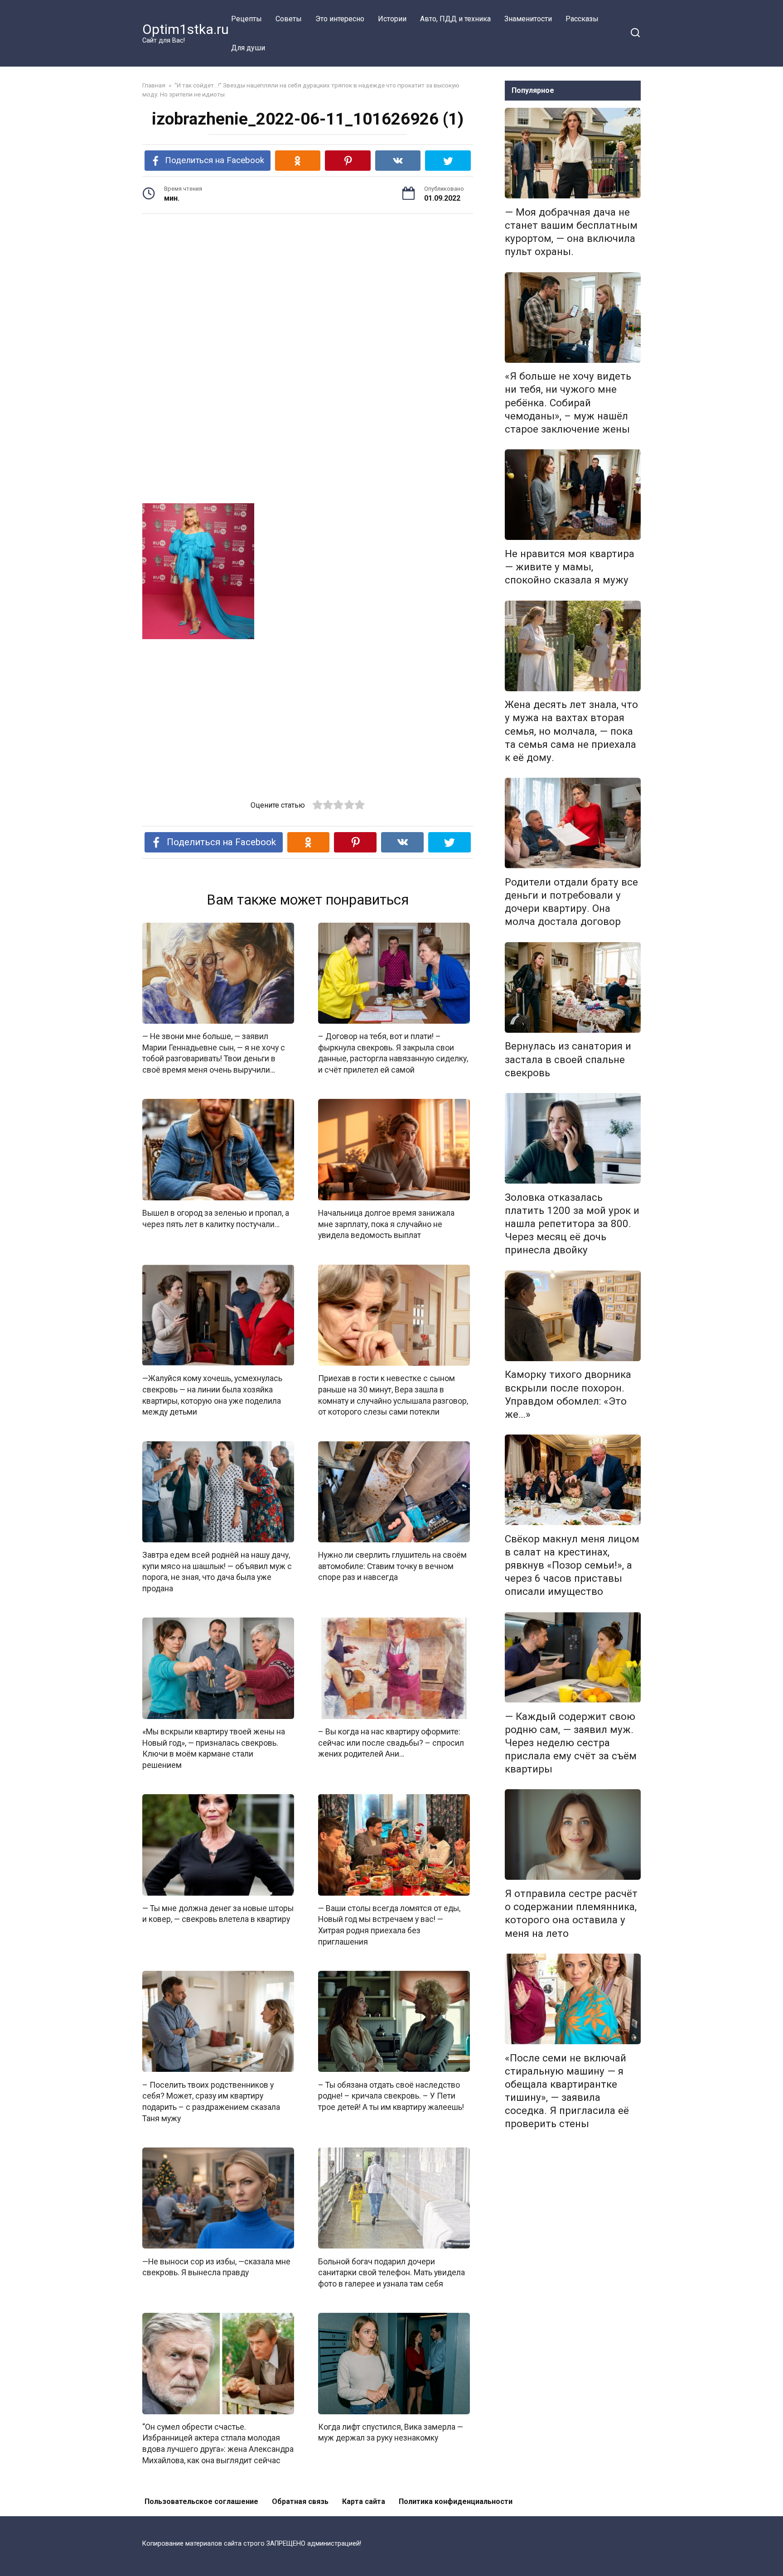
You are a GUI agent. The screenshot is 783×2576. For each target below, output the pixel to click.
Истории (392, 19)
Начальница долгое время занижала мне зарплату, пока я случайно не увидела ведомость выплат (386, 1224)
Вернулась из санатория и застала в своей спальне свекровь (568, 1059)
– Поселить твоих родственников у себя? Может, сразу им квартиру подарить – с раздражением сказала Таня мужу (211, 2101)
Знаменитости (528, 19)
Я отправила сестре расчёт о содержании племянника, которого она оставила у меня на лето (571, 1913)
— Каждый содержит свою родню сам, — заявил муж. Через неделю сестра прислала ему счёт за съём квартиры (571, 1743)
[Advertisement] (308, 291)
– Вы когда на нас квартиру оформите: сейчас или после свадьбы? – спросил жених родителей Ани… (391, 1743)
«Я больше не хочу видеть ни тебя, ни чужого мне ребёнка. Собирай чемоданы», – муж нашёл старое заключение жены (568, 403)
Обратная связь (300, 2501)
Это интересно (340, 19)
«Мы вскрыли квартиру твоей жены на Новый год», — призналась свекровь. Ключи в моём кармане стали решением (214, 1748)
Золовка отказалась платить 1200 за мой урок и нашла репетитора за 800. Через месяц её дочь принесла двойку (572, 1224)
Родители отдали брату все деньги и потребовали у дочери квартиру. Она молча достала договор (571, 902)
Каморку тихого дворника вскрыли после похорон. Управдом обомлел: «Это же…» (568, 1394)
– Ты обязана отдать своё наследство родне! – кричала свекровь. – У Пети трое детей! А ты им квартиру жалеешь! (391, 2096)
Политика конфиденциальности (456, 2501)
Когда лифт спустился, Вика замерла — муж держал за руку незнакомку (391, 2433)
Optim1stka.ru (186, 29)
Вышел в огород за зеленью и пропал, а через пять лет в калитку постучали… (216, 1219)
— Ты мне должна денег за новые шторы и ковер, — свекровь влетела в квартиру (218, 1914)
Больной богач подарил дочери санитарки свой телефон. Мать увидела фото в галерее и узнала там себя (391, 2272)
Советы (289, 19)
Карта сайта (364, 2501)
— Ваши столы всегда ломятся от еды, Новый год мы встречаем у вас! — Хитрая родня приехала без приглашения (389, 1925)
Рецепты (246, 19)
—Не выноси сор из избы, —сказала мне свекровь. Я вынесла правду (216, 2267)
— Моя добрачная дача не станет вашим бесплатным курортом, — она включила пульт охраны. (571, 232)
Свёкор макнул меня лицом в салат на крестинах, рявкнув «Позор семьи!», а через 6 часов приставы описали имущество (572, 1565)
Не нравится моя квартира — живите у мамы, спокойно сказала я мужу (570, 567)
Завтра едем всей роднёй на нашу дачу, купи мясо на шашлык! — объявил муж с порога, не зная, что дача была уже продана (217, 1572)
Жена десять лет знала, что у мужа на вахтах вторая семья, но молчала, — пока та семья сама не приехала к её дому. (571, 731)
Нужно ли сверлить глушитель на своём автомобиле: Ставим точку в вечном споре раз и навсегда (392, 1566)
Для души (248, 48)
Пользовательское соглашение (201, 2501)
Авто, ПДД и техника (455, 19)
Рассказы (582, 19)
